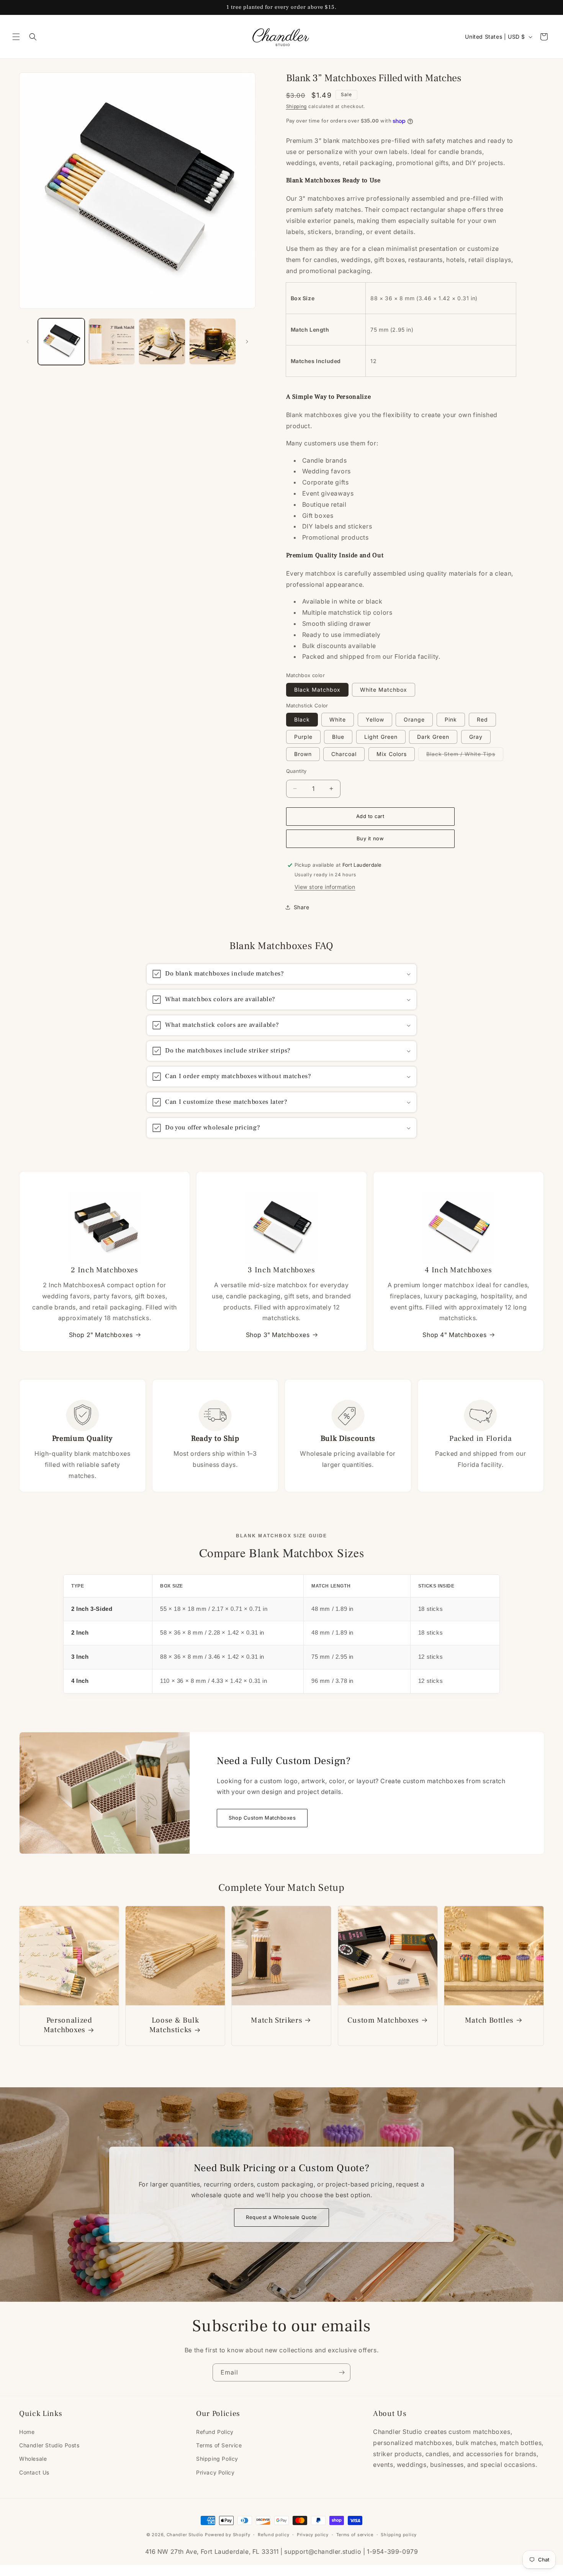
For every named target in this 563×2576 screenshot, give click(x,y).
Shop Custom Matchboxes (262, 1818)
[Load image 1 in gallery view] (61, 342)
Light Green (381, 737)
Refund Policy (215, 2432)
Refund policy (273, 2535)
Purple (303, 737)
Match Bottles (489, 2021)
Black (302, 719)
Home (27, 2432)
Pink (451, 719)
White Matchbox (384, 690)
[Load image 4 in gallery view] (213, 342)
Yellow (375, 719)
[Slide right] (247, 342)
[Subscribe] (342, 2372)
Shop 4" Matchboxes (454, 1335)
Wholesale (33, 2459)
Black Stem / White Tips (465, 756)
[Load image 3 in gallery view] (162, 342)
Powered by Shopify (228, 2535)
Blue (338, 737)
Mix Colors (392, 754)
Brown (303, 754)
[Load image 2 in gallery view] (112, 342)
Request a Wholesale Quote (281, 2218)
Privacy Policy (215, 2472)
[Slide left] (28, 342)
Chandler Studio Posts (49, 2445)
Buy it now (370, 838)
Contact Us (34, 2472)
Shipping (297, 106)
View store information (325, 887)
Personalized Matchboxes (68, 2026)
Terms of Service (219, 2445)
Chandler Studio (185, 2535)
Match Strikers (277, 2021)
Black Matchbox (317, 690)
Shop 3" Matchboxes (278, 1335)
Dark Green (433, 737)
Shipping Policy (217, 2459)
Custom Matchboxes (383, 2021)
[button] (16, 37)
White (338, 719)
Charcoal (344, 754)
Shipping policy (399, 2535)
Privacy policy (313, 2535)
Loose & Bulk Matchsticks (174, 2026)
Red (482, 719)
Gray (476, 737)
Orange (414, 719)
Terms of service (355, 2535)
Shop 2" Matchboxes (101, 1335)
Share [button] (302, 907)
